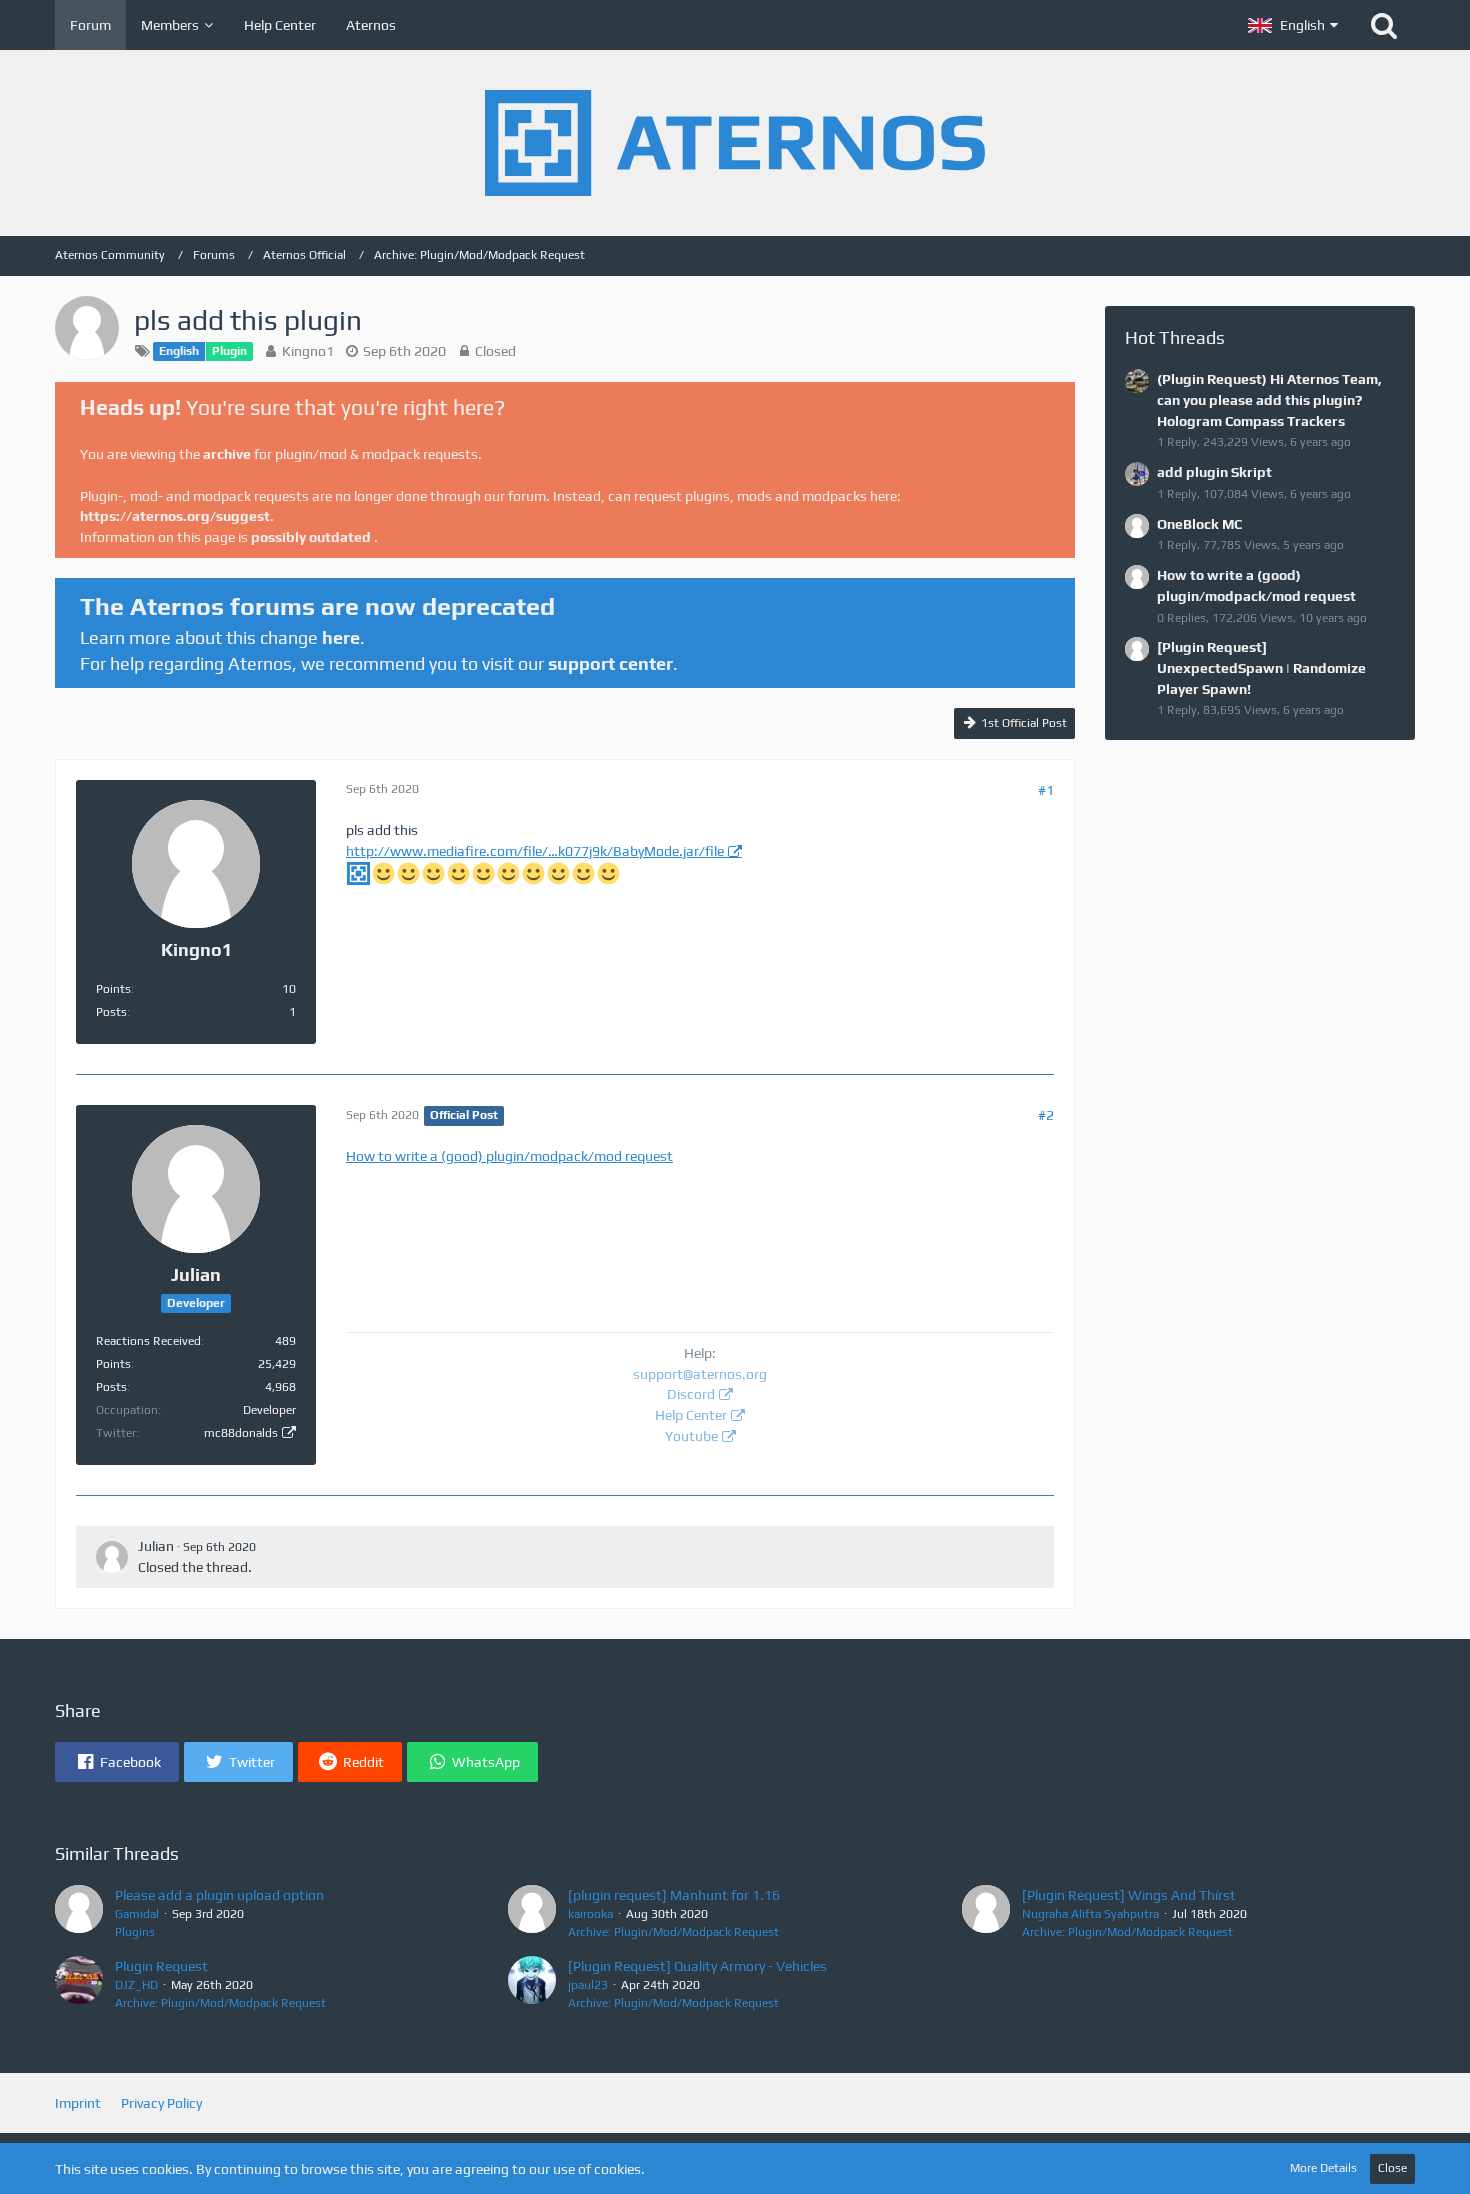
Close (1392, 2168)
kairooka (590, 1914)
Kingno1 (308, 351)
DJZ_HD (136, 1985)
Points (113, 989)
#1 (1046, 790)
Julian (156, 1546)
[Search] (1384, 25)
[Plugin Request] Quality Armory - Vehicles (697, 1966)
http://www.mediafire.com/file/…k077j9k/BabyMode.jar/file (535, 851)
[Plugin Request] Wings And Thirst (1129, 1895)
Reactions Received (148, 1341)
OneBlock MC (1199, 524)
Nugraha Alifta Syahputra (1090, 1914)
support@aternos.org (700, 1374)
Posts (111, 1012)
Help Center (691, 1415)
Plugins (135, 1932)
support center (610, 663)
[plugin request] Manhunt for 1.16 (674, 1895)
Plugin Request (161, 1966)
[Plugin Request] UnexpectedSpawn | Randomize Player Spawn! (1261, 667)
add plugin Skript (1214, 472)
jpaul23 (588, 1985)
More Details (1323, 2168)
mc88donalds (241, 1433)
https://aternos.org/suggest (175, 516)
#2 (1046, 1115)
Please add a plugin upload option (219, 1895)
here (341, 637)
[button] (1293, 25)
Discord (691, 1394)
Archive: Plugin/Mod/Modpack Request (673, 1932)
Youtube (691, 1436)
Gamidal (137, 1914)
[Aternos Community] (735, 143)
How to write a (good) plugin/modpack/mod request (509, 1156)
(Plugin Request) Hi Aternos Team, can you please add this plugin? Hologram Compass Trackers (1269, 399)
